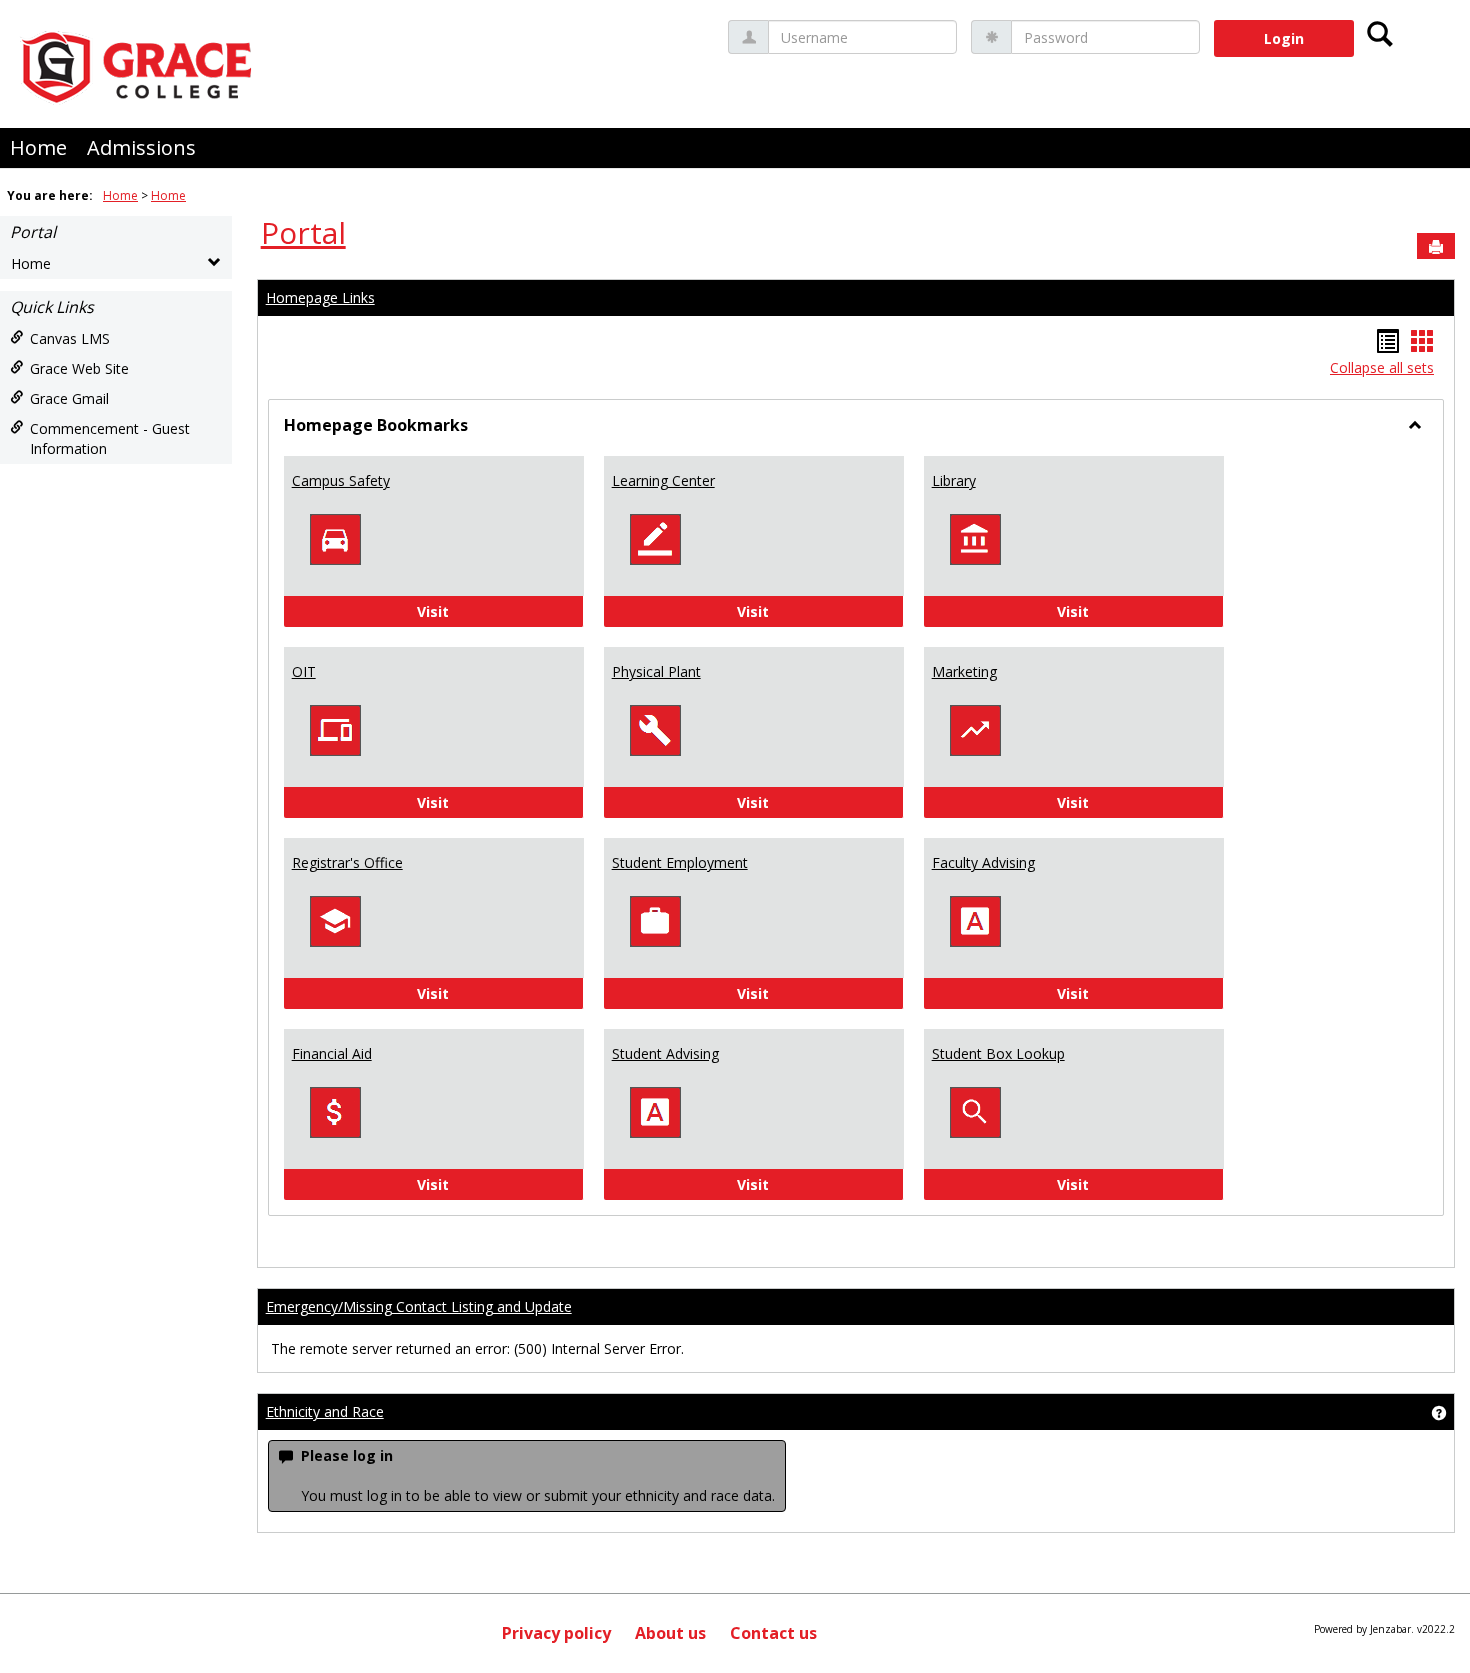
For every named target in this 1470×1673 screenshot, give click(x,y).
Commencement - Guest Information (110, 438)
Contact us (773, 1633)
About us (670, 1633)
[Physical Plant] (655, 729)
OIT (304, 671)
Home (38, 147)
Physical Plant (656, 671)
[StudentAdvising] (655, 1111)
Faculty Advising (983, 862)
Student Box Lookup (998, 1053)
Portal (33, 232)
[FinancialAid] (335, 1111)
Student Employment (680, 862)
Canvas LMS (70, 338)
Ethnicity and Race (325, 1411)
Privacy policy (556, 1633)
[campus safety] (335, 538)
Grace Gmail (69, 398)
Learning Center (663, 480)
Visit (487, 611)
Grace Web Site (79, 368)
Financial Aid (332, 1053)
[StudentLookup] (975, 1111)
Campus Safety (341, 480)
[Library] (975, 538)
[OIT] (335, 729)
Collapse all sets (1382, 367)
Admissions (141, 147)
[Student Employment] (655, 920)
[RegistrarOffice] (335, 920)
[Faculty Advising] (975, 920)
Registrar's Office (347, 862)
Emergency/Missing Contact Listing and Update (419, 1306)
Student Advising (665, 1053)
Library (954, 480)
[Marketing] (975, 729)
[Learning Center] (655, 538)
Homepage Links (320, 297)
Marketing (964, 671)
